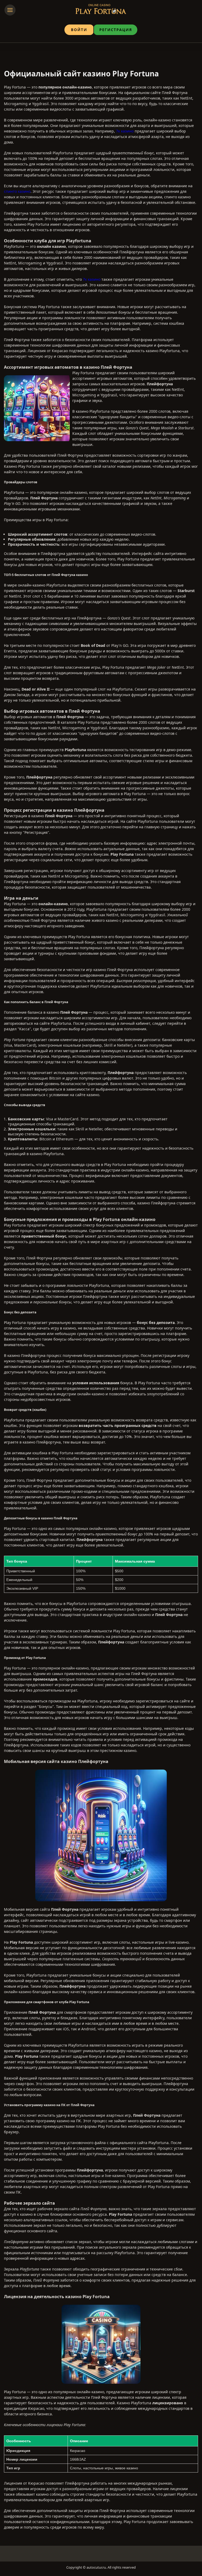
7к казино (125, 131)
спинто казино (17, 191)
